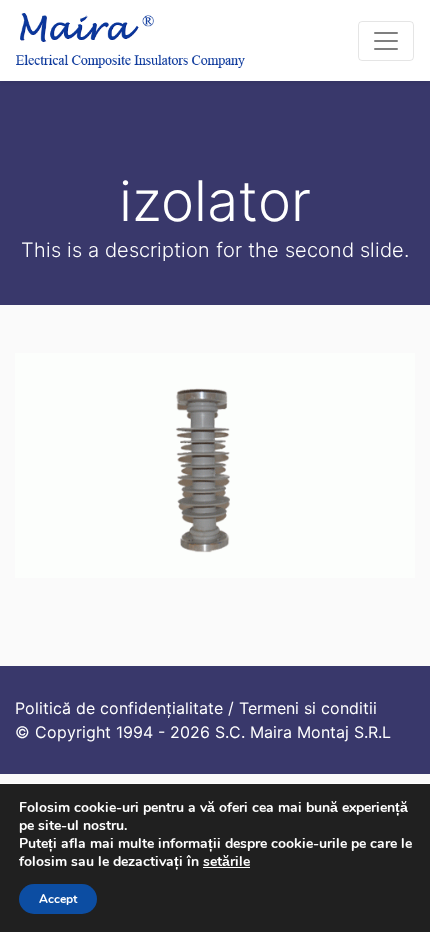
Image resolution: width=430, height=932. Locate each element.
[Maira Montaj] (130, 40)
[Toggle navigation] (386, 41)
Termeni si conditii (308, 708)
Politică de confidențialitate (119, 708)
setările (226, 862)
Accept (58, 899)
